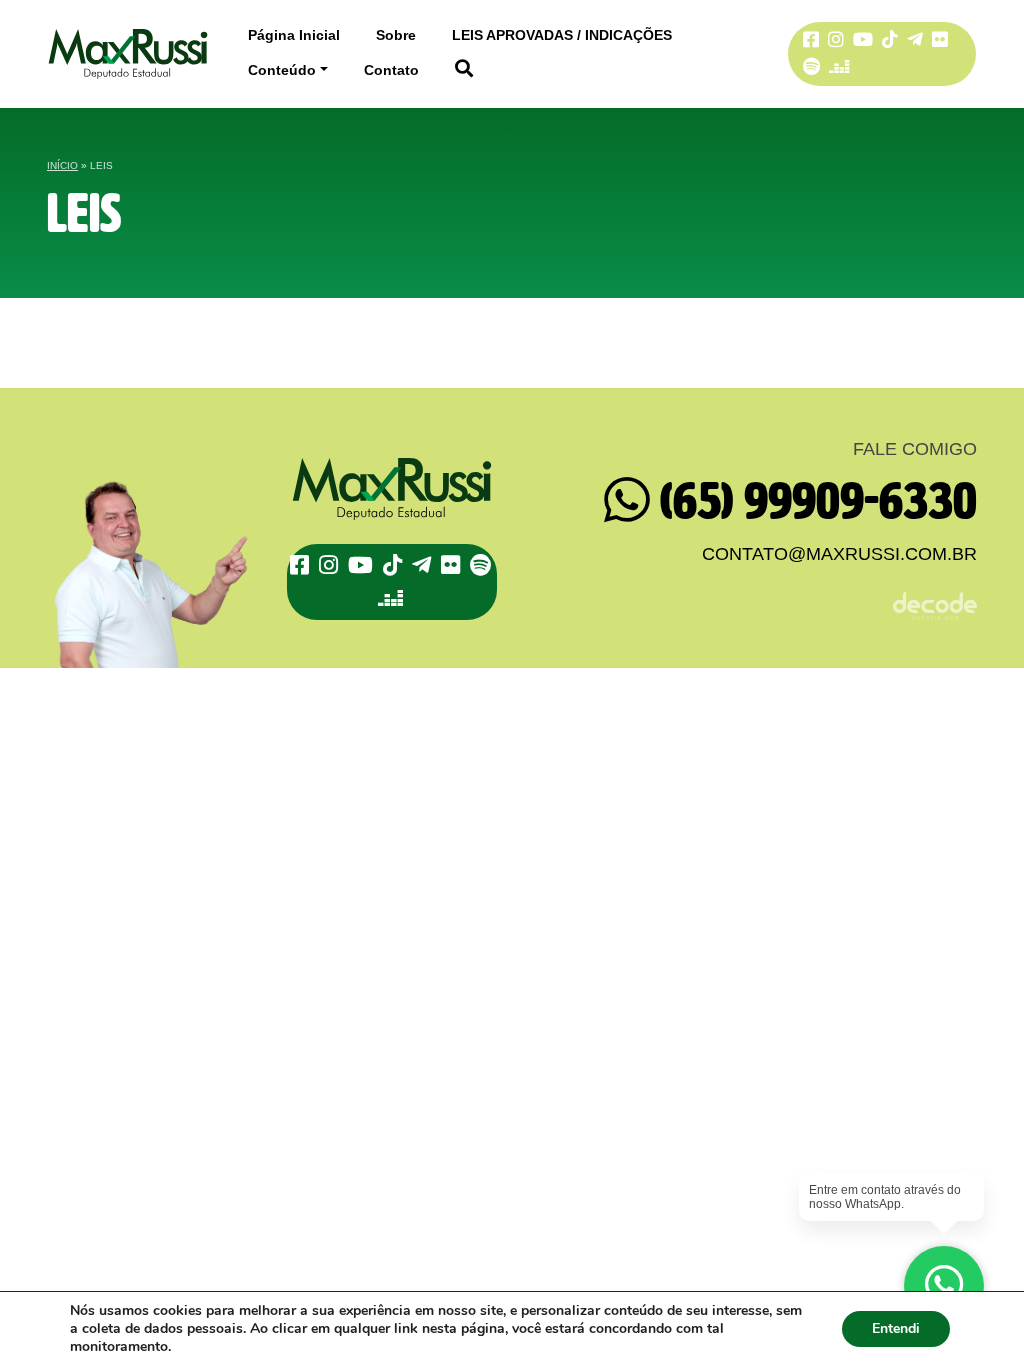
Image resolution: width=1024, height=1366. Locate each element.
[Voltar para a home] (128, 54)
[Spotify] (814, 67)
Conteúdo (282, 70)
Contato (391, 70)
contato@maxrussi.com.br (839, 554)
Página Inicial (294, 35)
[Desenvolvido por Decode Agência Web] (752, 594)
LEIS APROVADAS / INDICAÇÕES (562, 35)
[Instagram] (331, 565)
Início (62, 165)
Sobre (396, 35)
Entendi (896, 1328)
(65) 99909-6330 (813, 501)
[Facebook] (302, 565)
